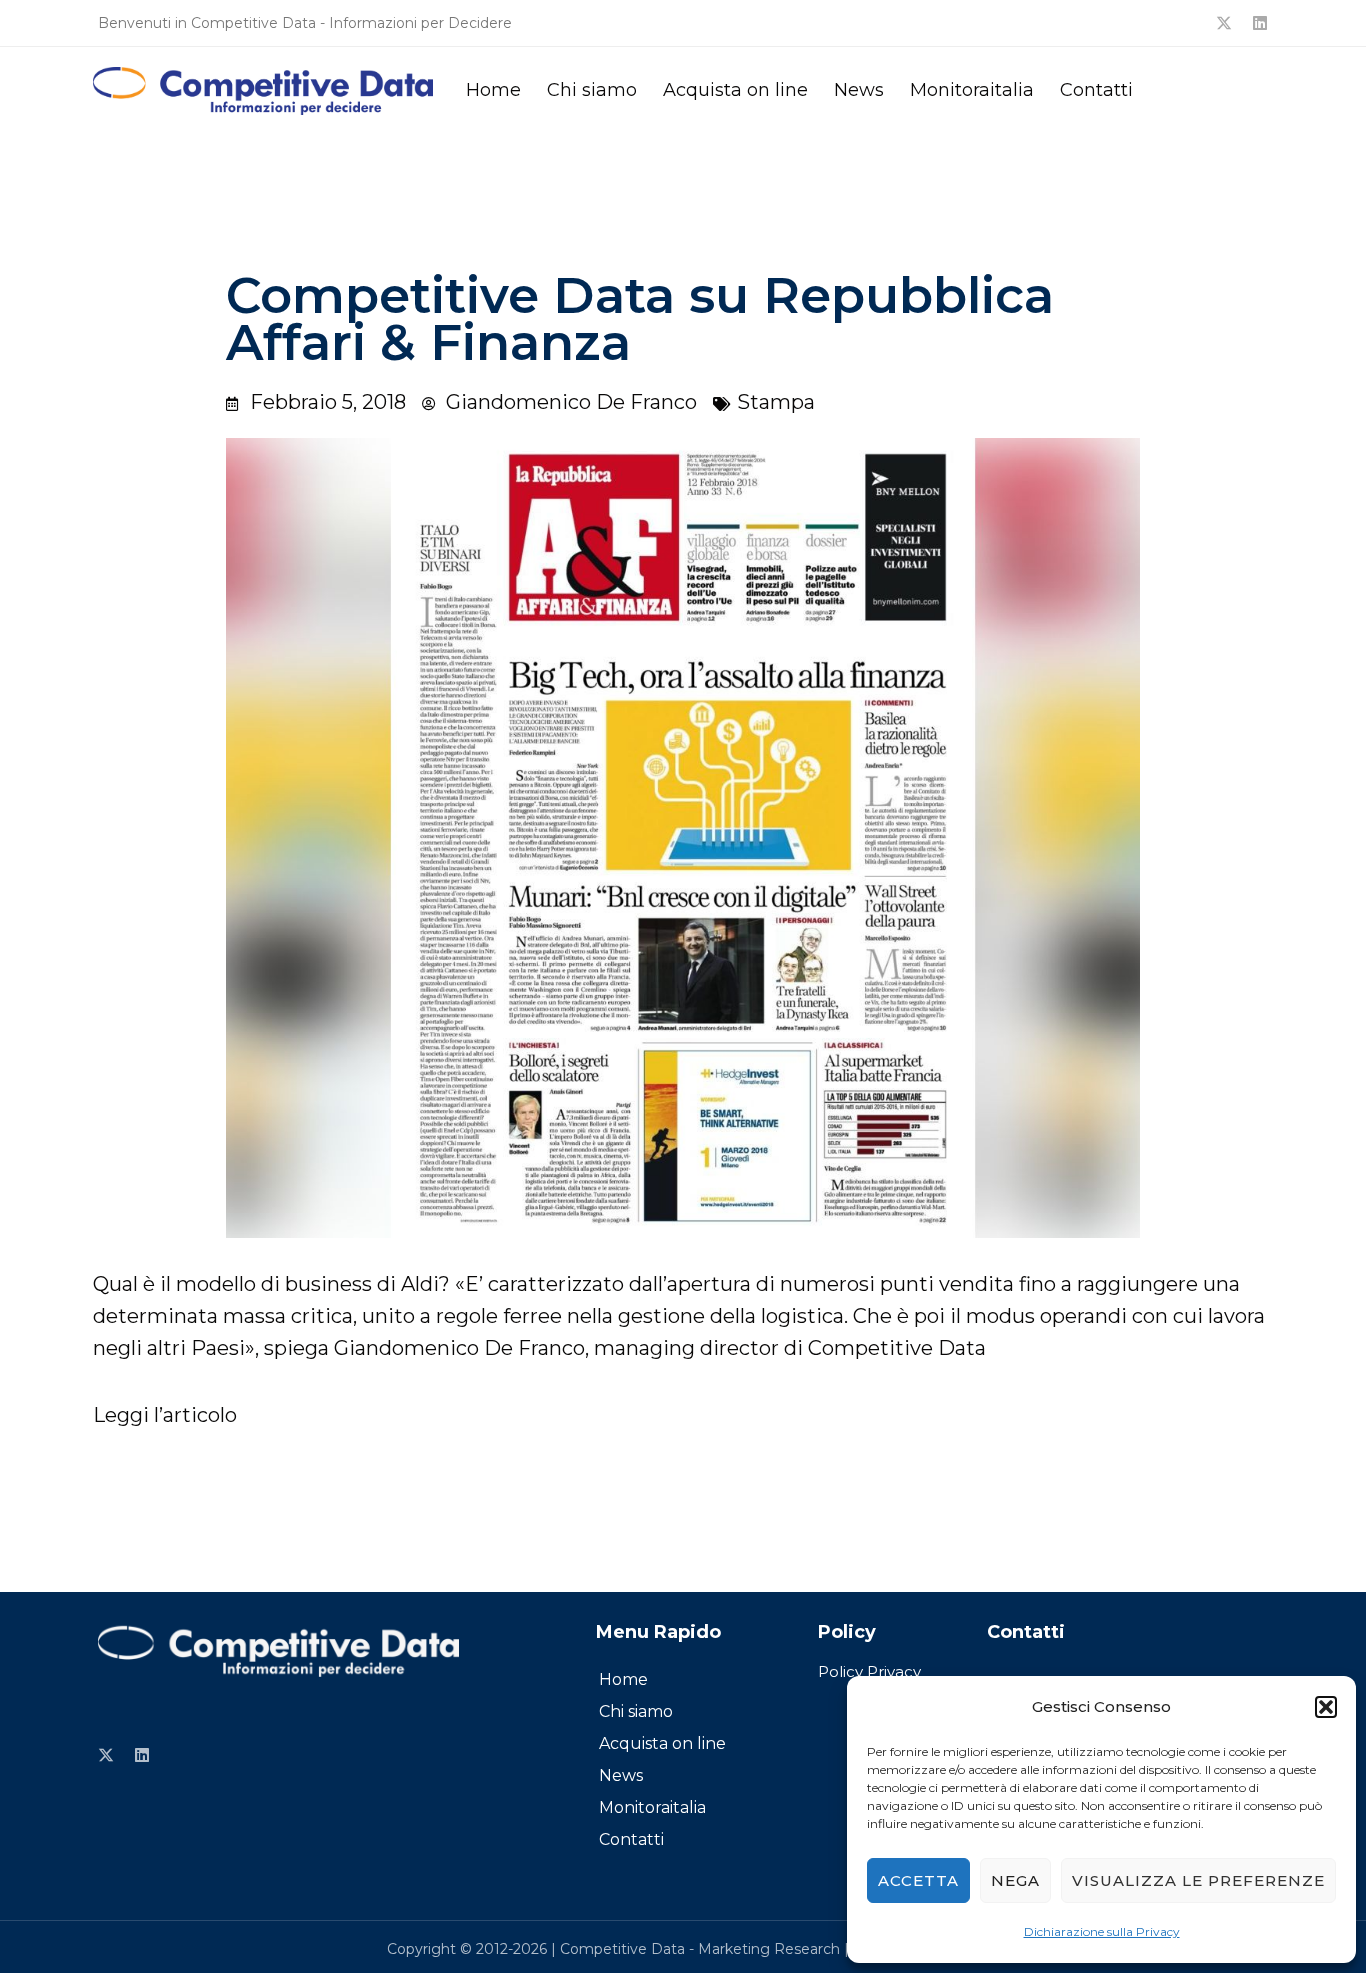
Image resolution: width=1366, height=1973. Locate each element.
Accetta (918, 1880)
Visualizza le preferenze (1198, 1880)
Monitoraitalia (972, 90)
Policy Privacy (869, 1671)
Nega (1015, 1880)
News (859, 90)
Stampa (776, 402)
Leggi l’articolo (165, 1415)
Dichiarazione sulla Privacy (1102, 1931)
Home (493, 90)
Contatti (1096, 90)
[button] (1326, 1707)
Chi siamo (592, 90)
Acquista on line (735, 90)
